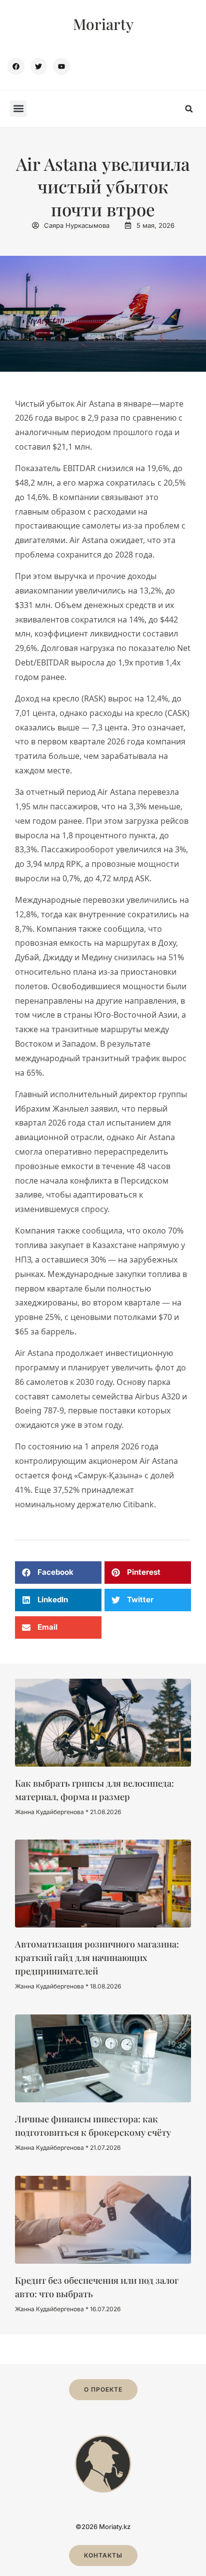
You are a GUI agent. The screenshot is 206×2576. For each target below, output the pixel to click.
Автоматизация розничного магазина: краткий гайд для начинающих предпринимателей (97, 1957)
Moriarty (103, 24)
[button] (18, 109)
